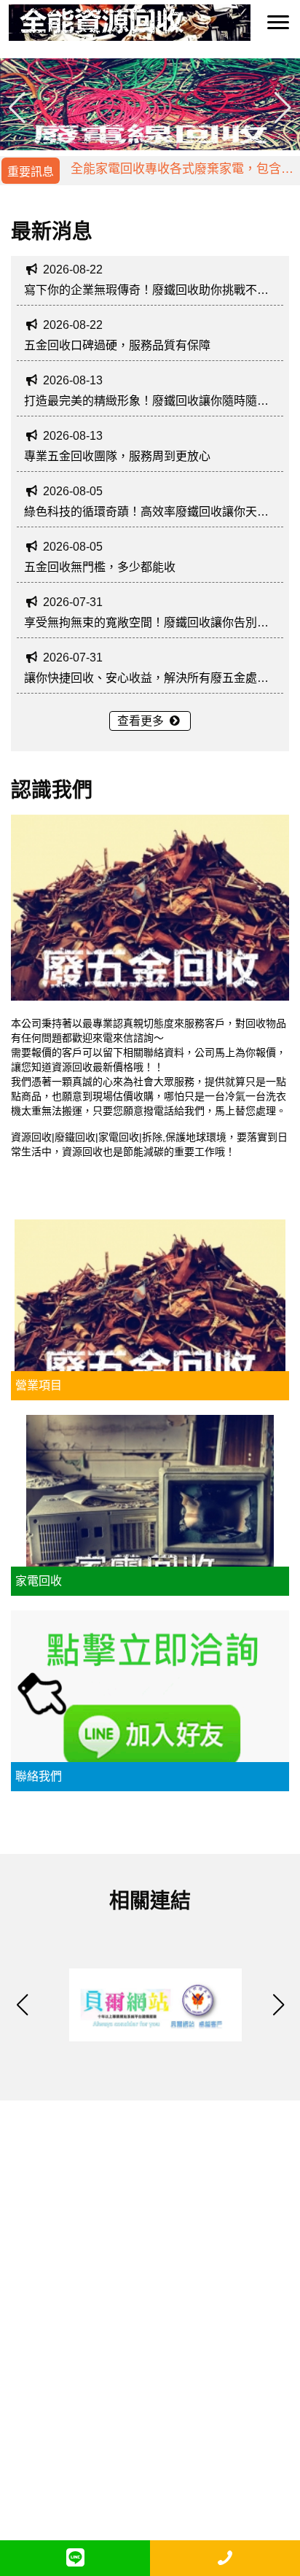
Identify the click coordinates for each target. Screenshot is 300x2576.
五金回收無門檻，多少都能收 (100, 567)
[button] (283, 107)
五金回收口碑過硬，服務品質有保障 (117, 345)
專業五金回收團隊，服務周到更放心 (117, 456)
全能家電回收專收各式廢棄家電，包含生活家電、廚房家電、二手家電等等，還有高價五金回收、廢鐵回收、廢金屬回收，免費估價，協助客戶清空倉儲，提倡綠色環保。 (182, 175)
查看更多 (142, 721)
